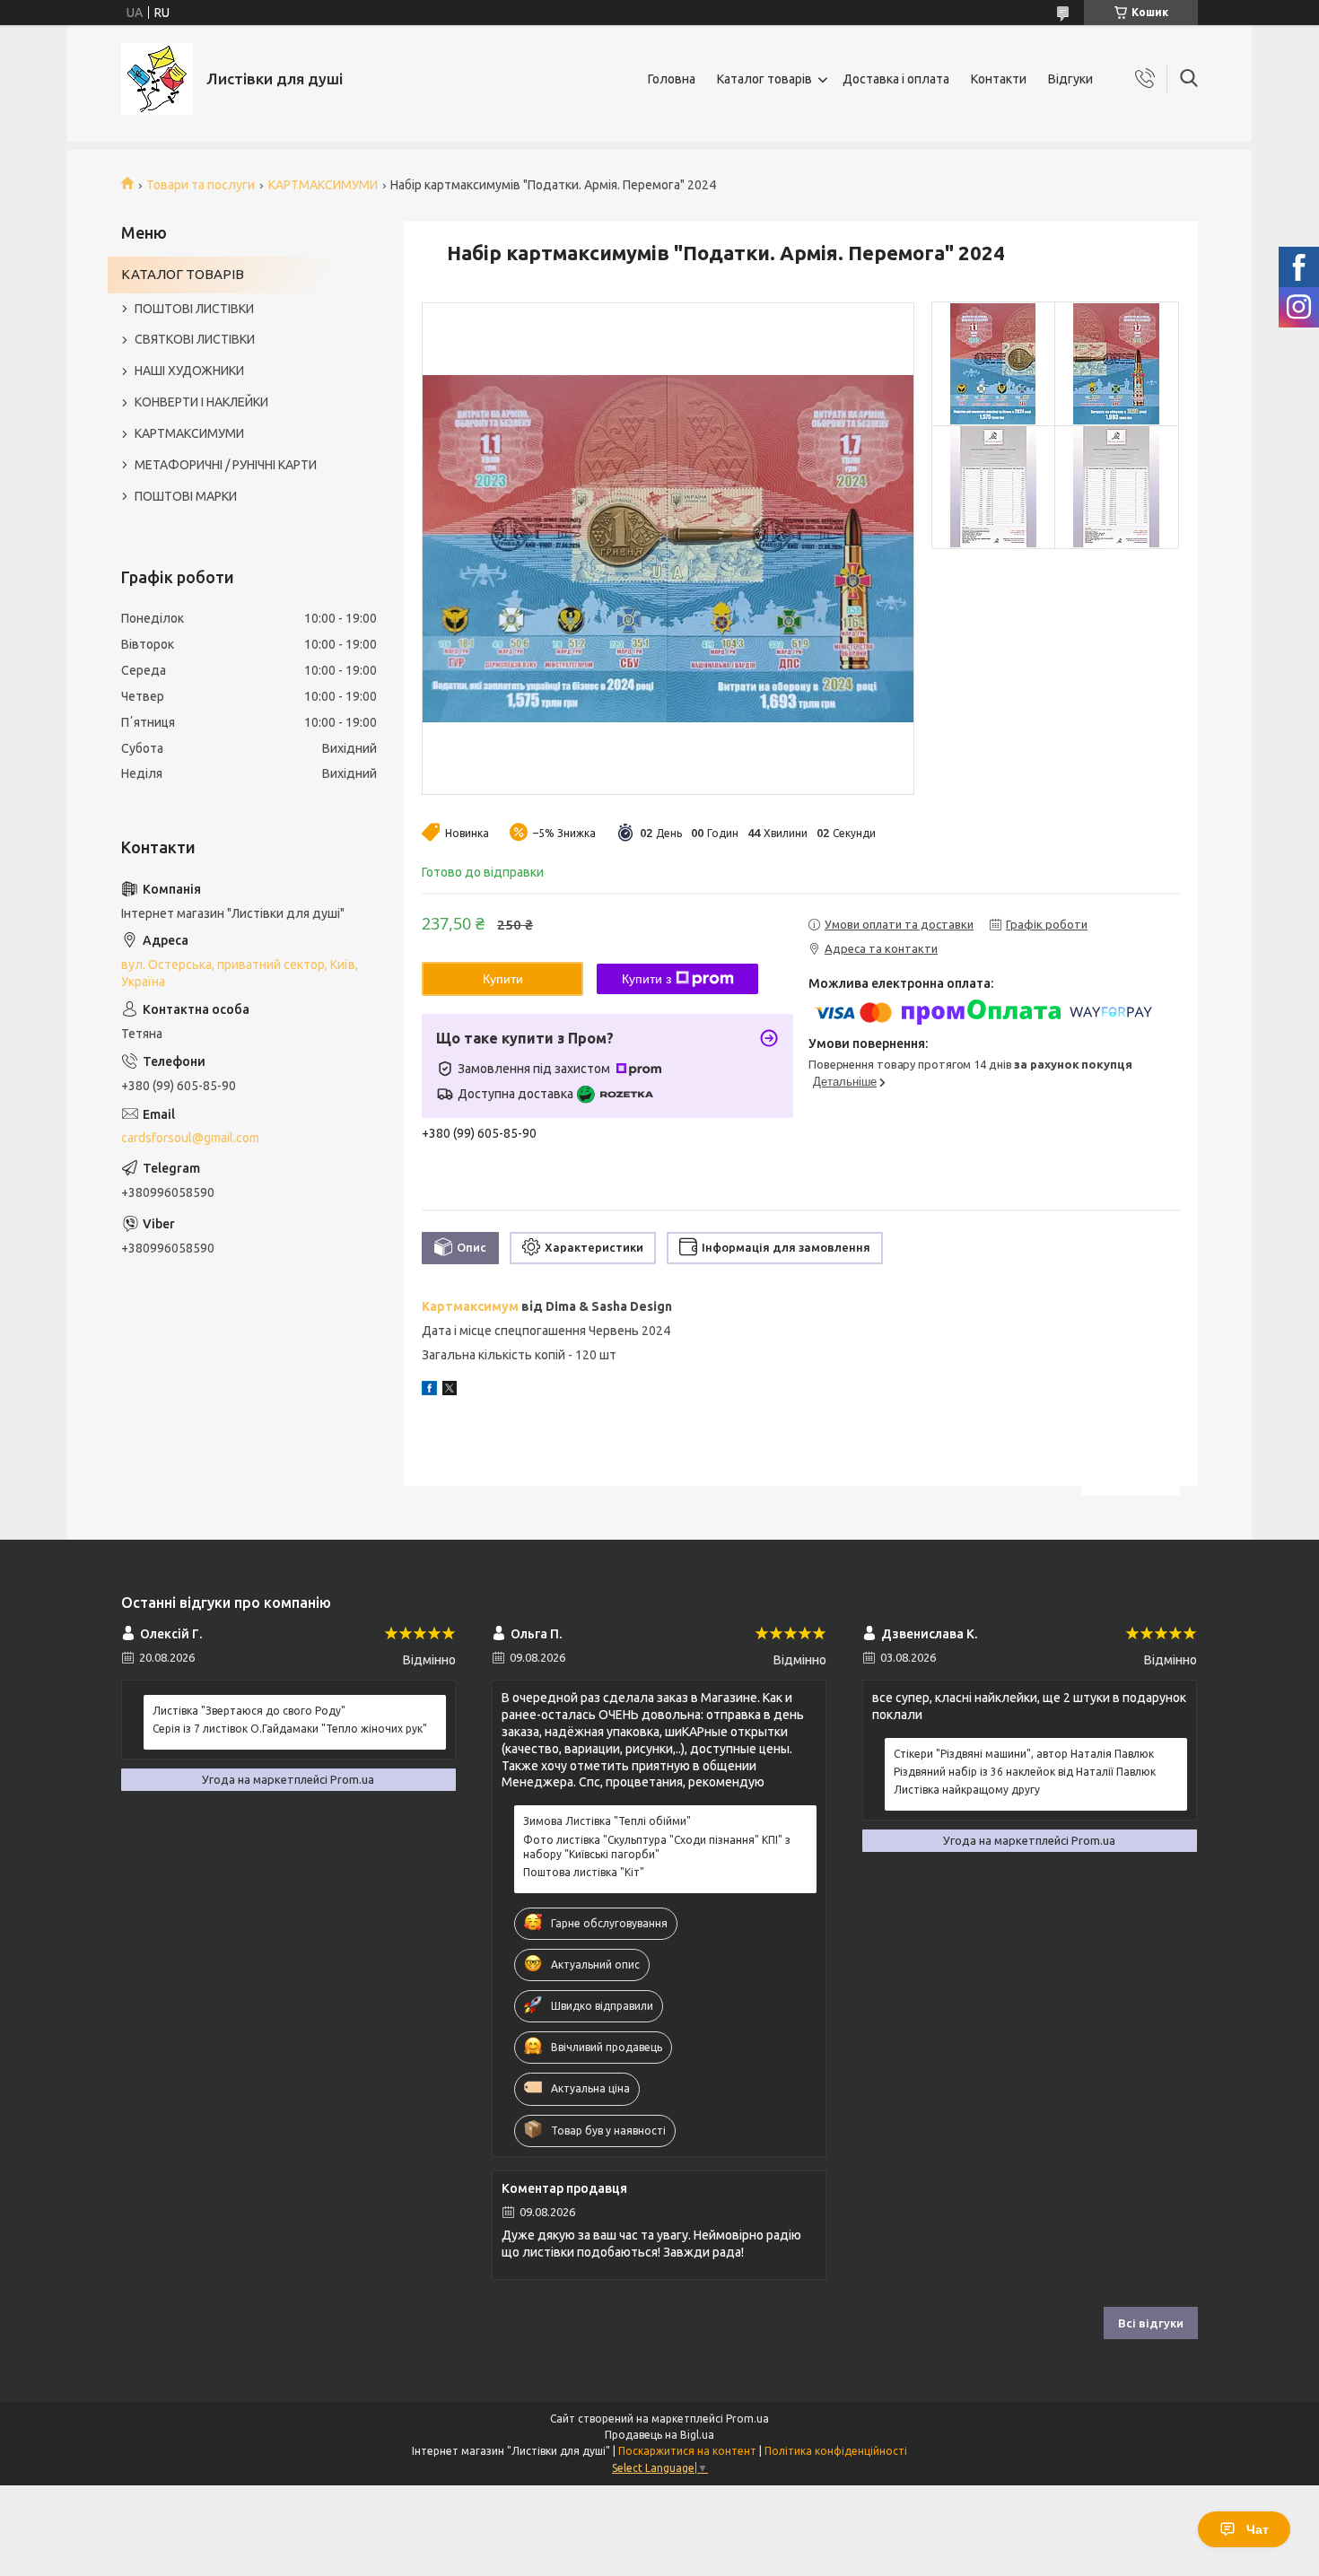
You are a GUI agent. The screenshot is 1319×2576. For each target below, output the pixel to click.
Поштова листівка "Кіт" (584, 1872)
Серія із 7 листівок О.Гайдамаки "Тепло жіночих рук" (290, 1729)
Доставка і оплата (896, 79)
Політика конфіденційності (836, 2451)
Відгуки (1070, 79)
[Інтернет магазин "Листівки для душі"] (157, 79)
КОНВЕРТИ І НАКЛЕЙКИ (201, 402)
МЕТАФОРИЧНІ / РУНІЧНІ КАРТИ (226, 465)
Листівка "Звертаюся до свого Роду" (249, 1711)
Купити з (646, 979)
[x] (450, 1391)
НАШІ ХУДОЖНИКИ (189, 371)
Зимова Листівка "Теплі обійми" (607, 1821)
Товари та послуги (201, 185)
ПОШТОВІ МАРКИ (186, 496)
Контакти (999, 79)
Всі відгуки (1151, 2323)
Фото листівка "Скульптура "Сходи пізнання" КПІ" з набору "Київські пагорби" (657, 1847)
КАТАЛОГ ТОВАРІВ (183, 274)
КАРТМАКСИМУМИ (323, 185)
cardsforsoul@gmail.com (190, 1138)
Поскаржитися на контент (687, 2451)
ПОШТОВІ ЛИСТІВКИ (194, 309)
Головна (672, 79)
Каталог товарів (764, 79)
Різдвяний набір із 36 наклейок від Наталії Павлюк (1025, 1772)
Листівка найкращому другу (967, 1790)
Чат (1258, 2529)
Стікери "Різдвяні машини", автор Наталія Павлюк (1024, 1754)
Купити (503, 979)
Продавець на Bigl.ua (659, 2435)
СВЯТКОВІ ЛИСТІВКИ (195, 339)
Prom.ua (747, 2419)
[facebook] (429, 1391)
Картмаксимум (470, 1306)
